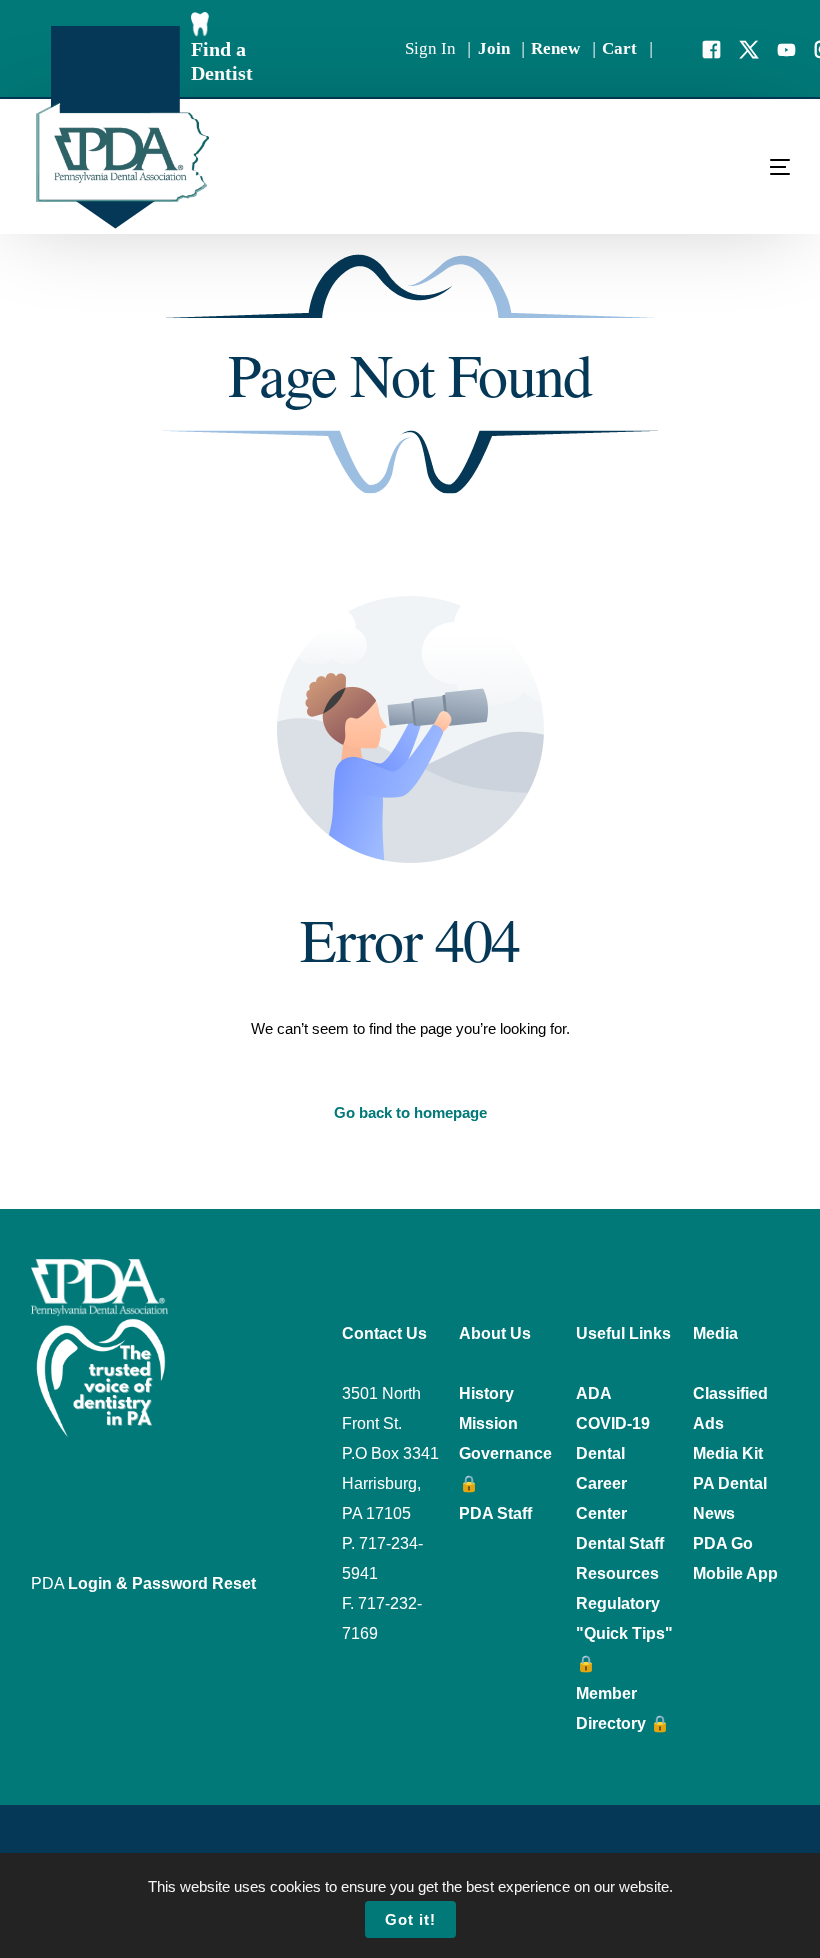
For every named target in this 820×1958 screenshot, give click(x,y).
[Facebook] (711, 47)
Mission (488, 1423)
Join (494, 48)
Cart (619, 48)
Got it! (410, 1919)
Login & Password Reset (162, 1583)
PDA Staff (495, 1513)
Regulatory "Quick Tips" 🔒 (624, 1633)
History (486, 1393)
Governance (505, 1453)
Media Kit (728, 1453)
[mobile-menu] (740, 167)
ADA (594, 1393)
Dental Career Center (601, 1483)
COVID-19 (613, 1423)
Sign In (430, 48)
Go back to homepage (410, 1112)
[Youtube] (786, 47)
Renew (555, 48)
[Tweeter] (749, 47)
